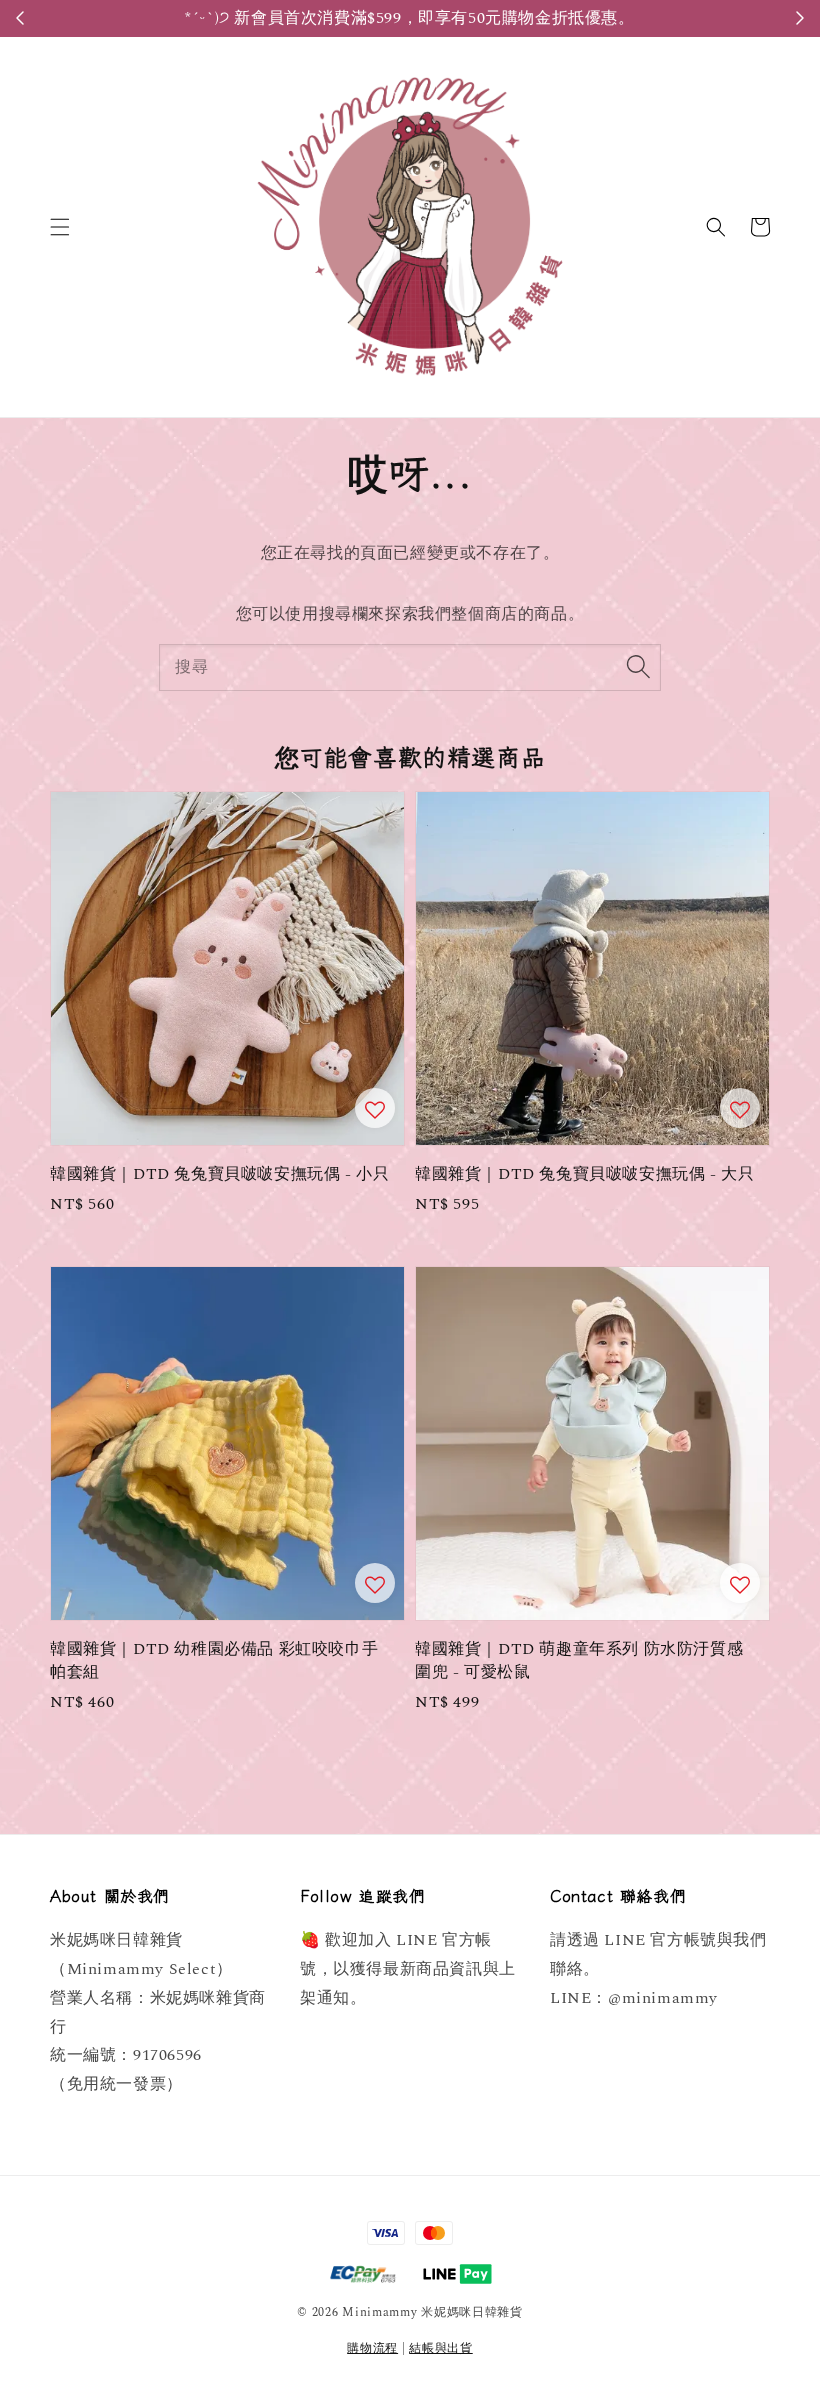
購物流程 (372, 2348)
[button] (60, 227)
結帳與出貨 (441, 2348)
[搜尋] (638, 667)
